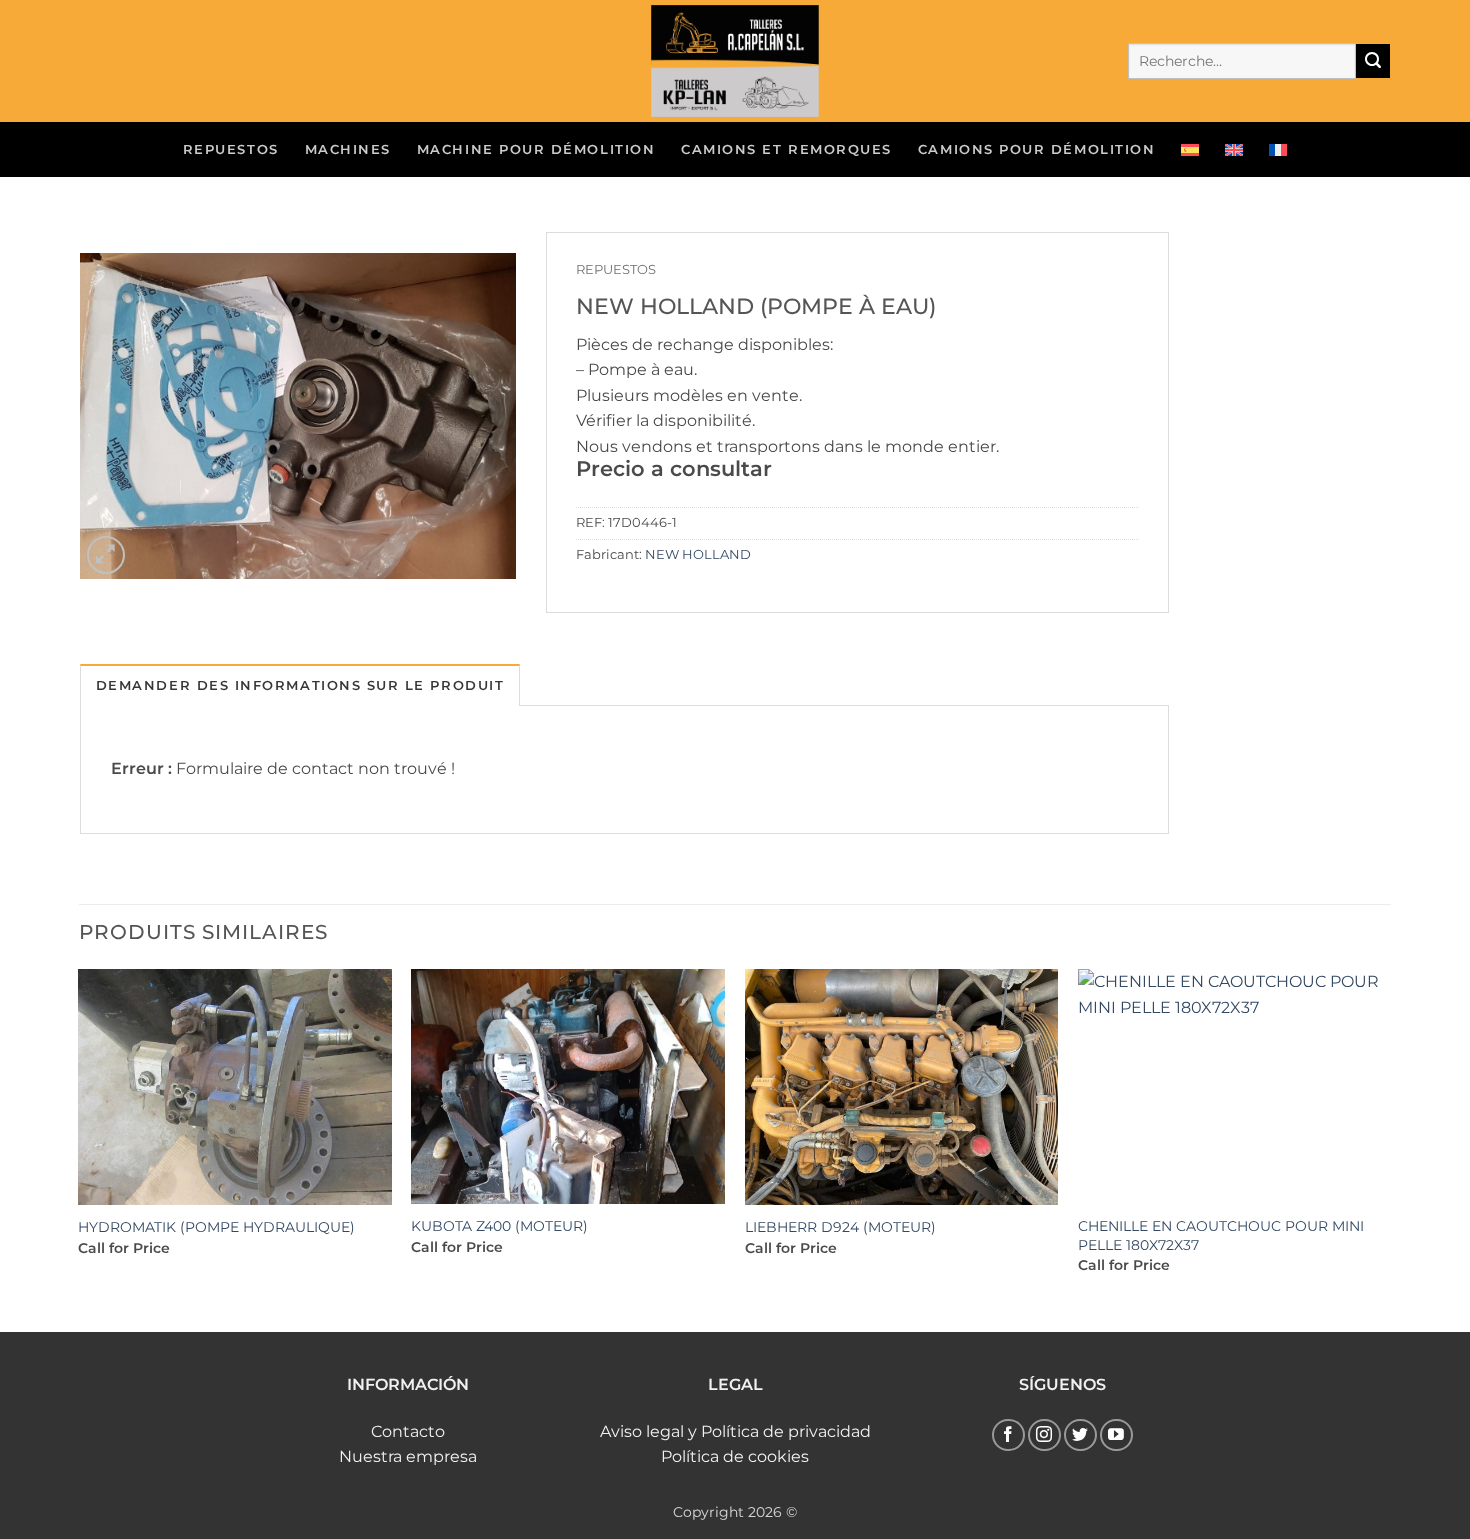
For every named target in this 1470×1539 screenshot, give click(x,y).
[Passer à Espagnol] (1190, 150)
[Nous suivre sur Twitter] (1080, 1435)
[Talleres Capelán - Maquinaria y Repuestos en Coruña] (735, 61)
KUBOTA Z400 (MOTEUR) (499, 1226)
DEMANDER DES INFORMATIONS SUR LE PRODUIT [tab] (300, 685)
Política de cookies (735, 1456)
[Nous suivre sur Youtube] (1116, 1435)
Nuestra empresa (408, 1456)
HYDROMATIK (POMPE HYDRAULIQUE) (216, 1227)
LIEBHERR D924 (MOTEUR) (840, 1227)
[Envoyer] (1373, 61)
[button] (106, 555)
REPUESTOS (231, 149)
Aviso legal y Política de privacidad (735, 1431)
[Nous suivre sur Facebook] (1008, 1435)
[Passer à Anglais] (1234, 150)
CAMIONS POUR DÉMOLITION (1036, 149)
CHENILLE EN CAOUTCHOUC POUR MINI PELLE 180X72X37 (1221, 1235)
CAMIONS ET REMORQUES (786, 149)
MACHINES (348, 149)
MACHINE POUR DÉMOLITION (536, 149)
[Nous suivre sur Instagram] (1044, 1435)
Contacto (408, 1431)
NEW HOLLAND (698, 554)
